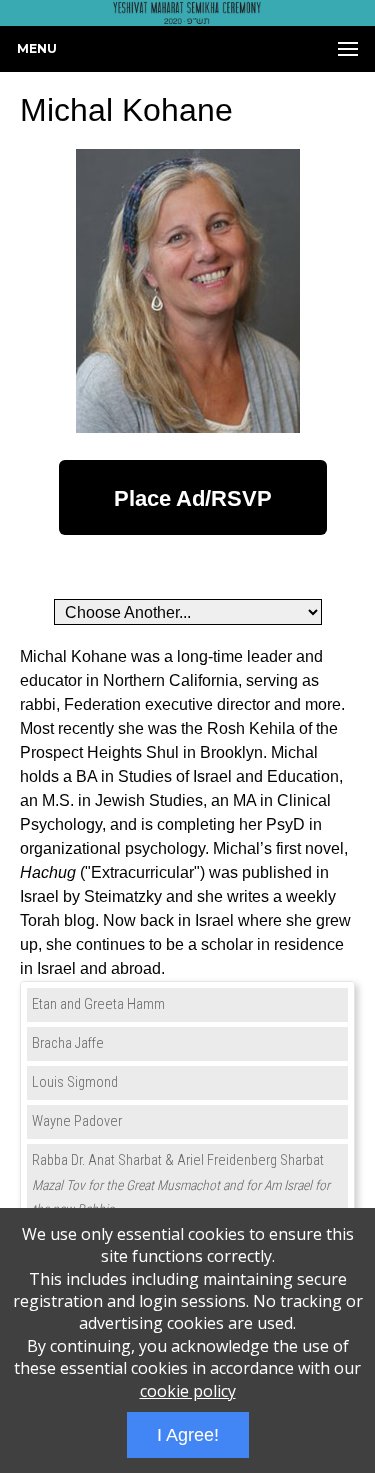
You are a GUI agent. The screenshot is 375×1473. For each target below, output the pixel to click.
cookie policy (188, 1391)
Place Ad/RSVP (193, 498)
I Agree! (188, 1435)
